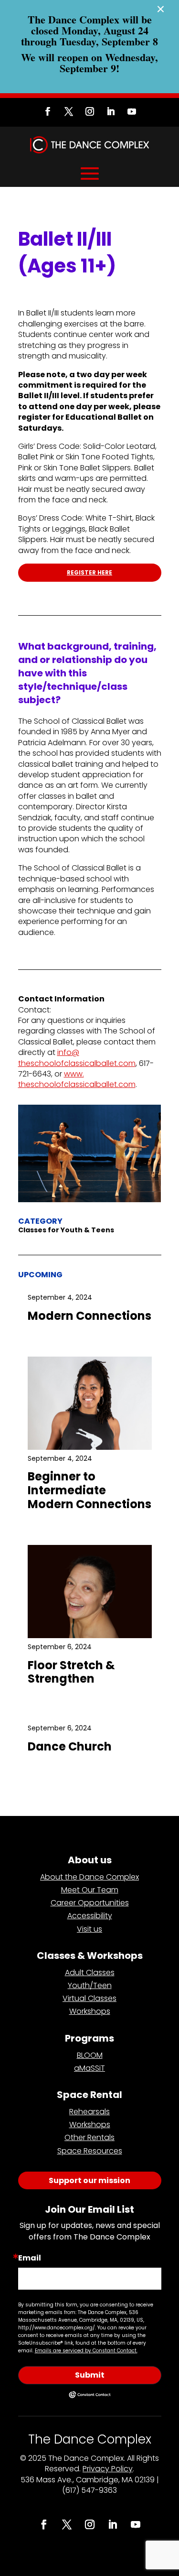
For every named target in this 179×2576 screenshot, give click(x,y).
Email (30, 2258)
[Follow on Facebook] (48, 111)
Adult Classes (90, 1973)
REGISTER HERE (89, 572)
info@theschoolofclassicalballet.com (77, 1058)
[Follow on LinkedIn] (111, 111)
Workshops (90, 2011)
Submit (90, 2375)
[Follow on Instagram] (90, 111)
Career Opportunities (90, 1903)
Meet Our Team (90, 1890)
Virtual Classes (89, 1998)
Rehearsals (89, 2112)
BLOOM (90, 2055)
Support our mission (89, 2180)
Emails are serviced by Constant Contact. (86, 2351)
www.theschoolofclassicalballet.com (77, 1079)
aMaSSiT (89, 2068)
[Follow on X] (69, 111)
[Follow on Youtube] (132, 111)
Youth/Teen (90, 1985)
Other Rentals (89, 2137)
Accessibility (90, 1916)
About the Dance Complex (89, 1877)
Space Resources (90, 2151)
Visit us (89, 1929)
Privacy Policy (108, 2469)
